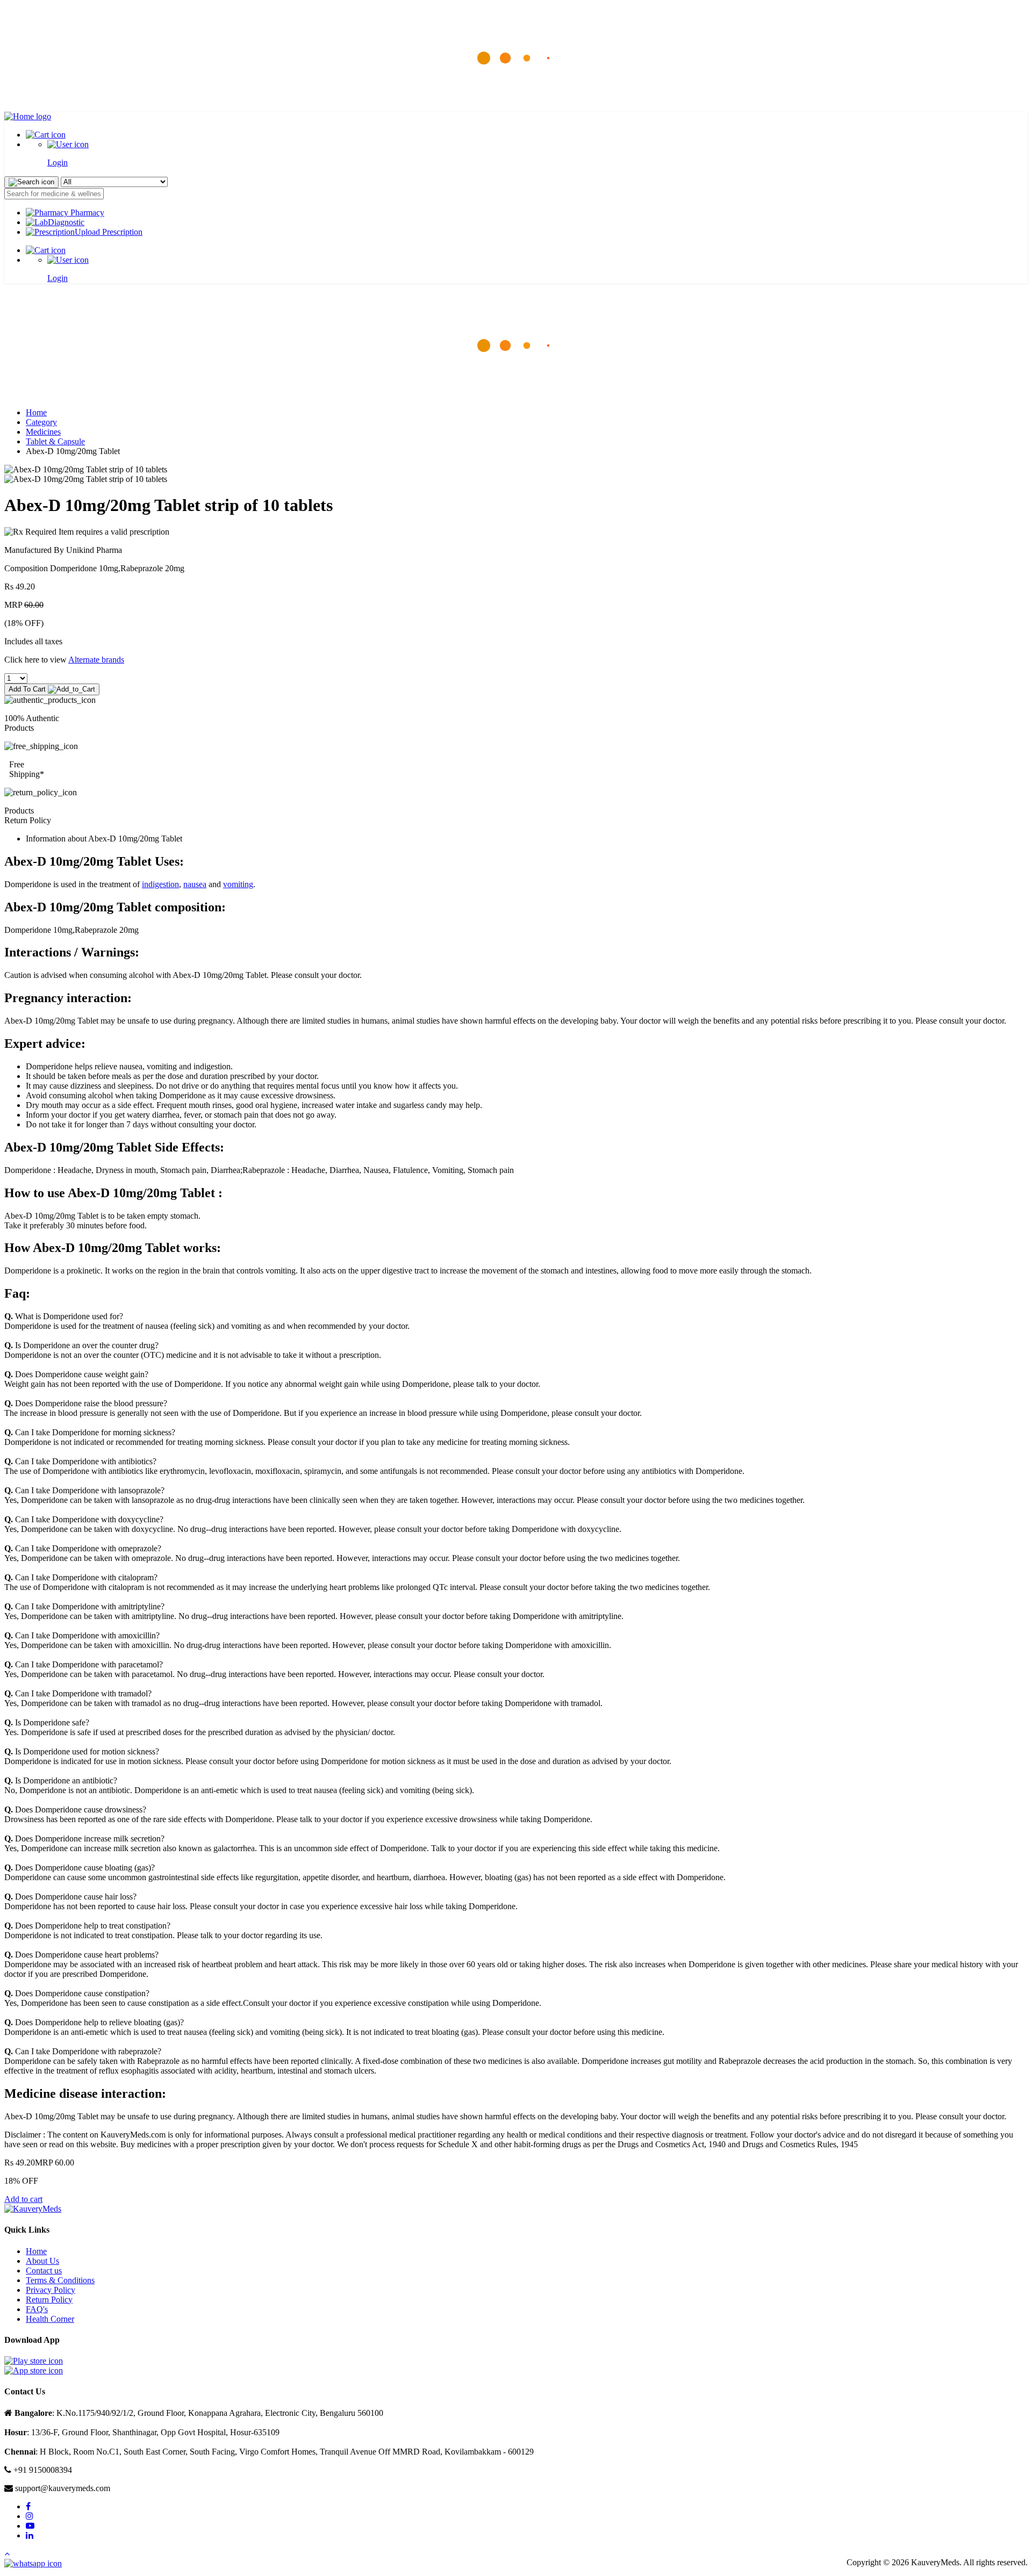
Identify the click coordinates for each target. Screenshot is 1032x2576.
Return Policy (49, 2300)
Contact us (44, 2271)
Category (41, 422)
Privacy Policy (51, 2290)
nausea (195, 884)
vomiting (238, 884)
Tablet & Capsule (55, 441)
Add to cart (23, 2199)
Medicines (43, 432)
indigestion (160, 884)
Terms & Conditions (60, 2280)
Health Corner (50, 2319)
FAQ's (37, 2309)
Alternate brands (96, 660)
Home (36, 412)
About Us (42, 2261)
